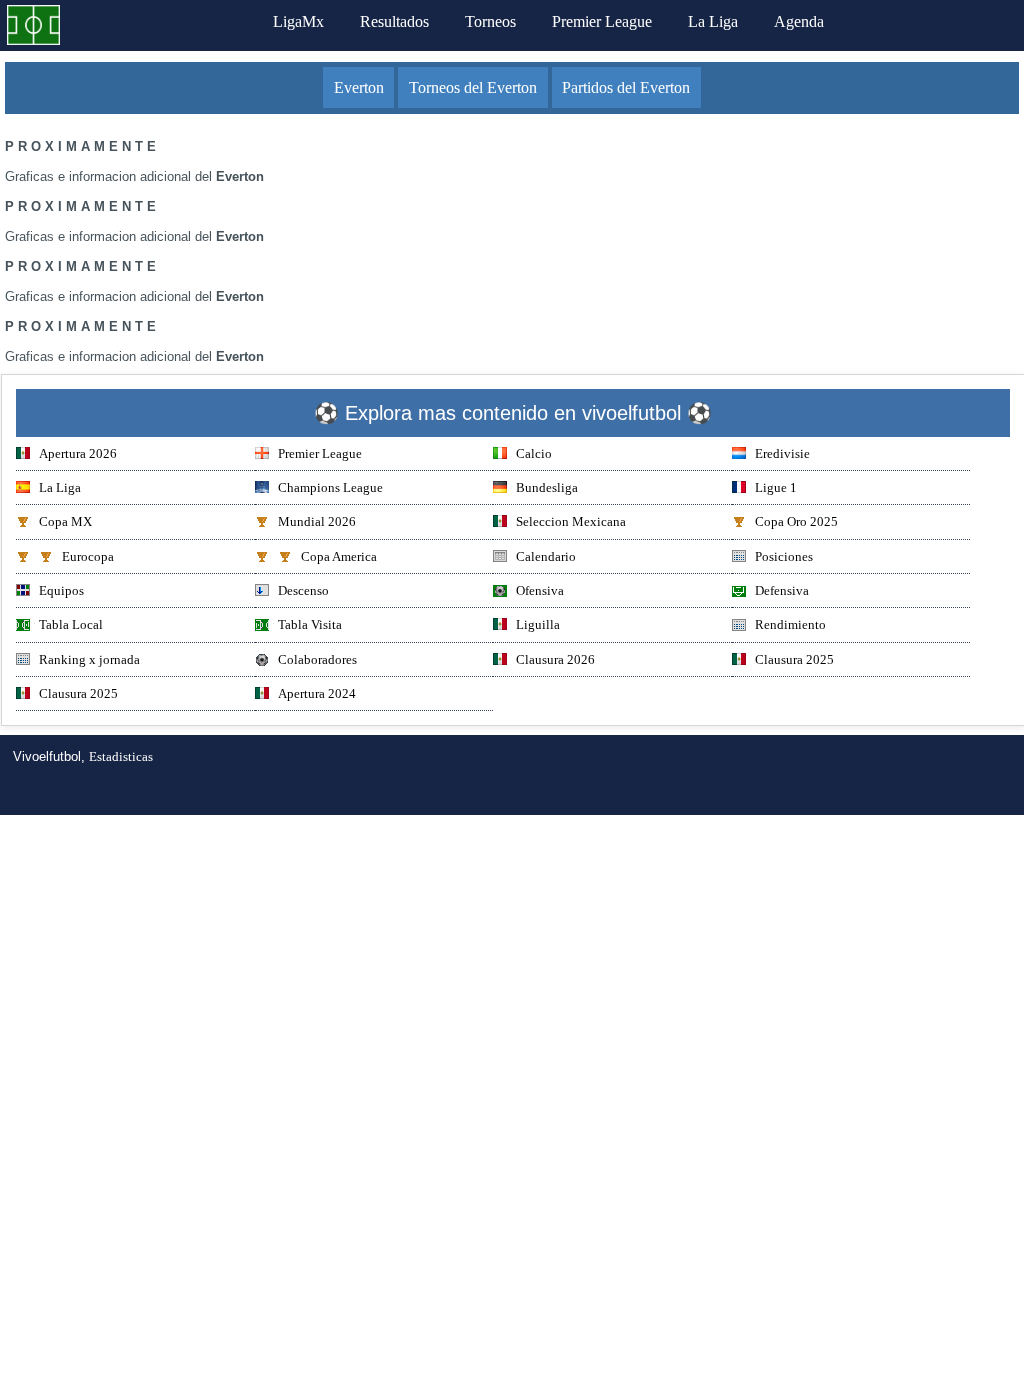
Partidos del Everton (626, 87)
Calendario (546, 556)
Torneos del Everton (473, 87)
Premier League (602, 21)
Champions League (330, 487)
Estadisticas (121, 756)
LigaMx (298, 21)
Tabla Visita (310, 624)
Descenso (303, 590)
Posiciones (784, 556)
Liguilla (538, 624)
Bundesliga (547, 487)
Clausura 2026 (555, 659)
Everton (359, 87)
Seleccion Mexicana (571, 521)
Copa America (339, 556)
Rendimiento (790, 624)
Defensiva (782, 590)
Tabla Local (71, 624)
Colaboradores (317, 659)
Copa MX (65, 521)
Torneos (490, 21)
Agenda (799, 21)
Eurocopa (88, 556)
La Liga (713, 21)
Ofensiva (540, 590)
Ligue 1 (776, 487)
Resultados (394, 21)
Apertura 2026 (78, 453)
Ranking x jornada (89, 659)
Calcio (534, 453)
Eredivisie (782, 453)
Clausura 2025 (794, 659)
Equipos (61, 590)
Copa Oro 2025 (796, 521)
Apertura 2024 (317, 693)
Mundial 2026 (317, 521)
